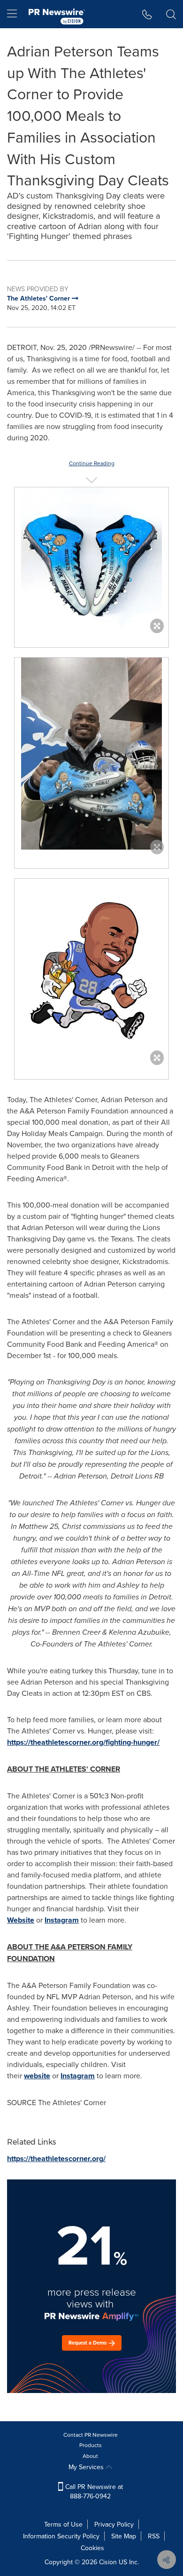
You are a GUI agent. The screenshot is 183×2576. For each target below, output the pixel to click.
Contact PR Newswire (91, 2435)
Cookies (92, 2548)
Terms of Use (63, 2524)
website (37, 2076)
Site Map (124, 2536)
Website (21, 1920)
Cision (108, 2562)
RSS (154, 2536)
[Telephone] (147, 14)
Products (91, 2445)
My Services (87, 2467)
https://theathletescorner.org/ (56, 2159)
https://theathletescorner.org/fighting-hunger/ (83, 1742)
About (90, 2456)
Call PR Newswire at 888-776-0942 (93, 2491)
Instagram (62, 1920)
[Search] (171, 14)
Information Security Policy (61, 2536)
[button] (91, 558)
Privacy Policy (114, 2524)
